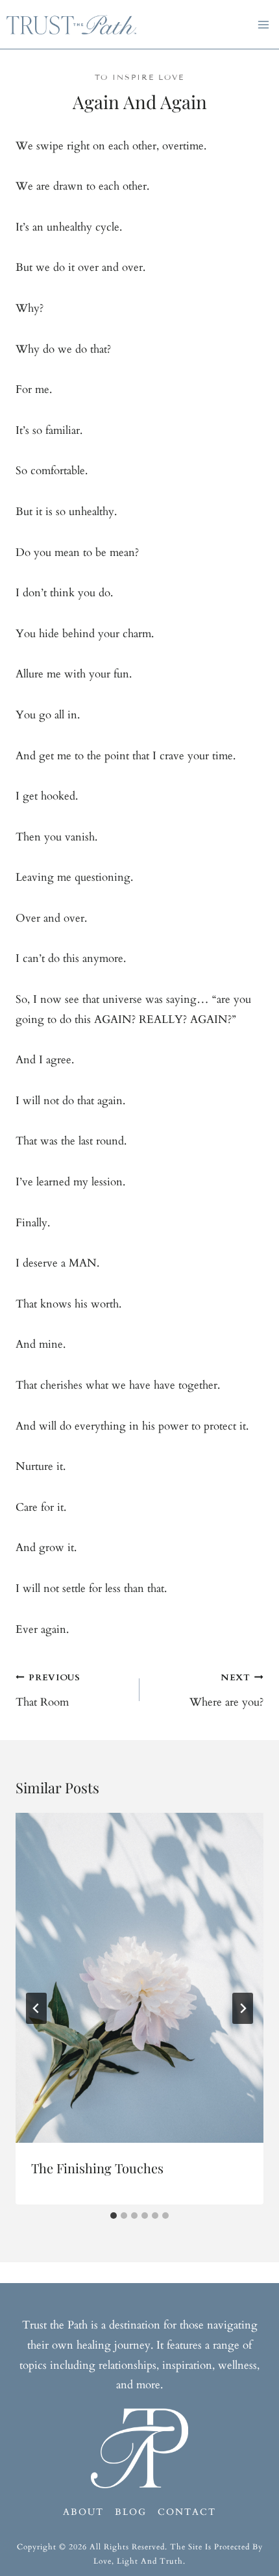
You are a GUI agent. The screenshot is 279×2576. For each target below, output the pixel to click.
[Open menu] (266, 24)
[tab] (114, 2216)
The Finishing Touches (97, 2168)
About (83, 2512)
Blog (131, 2512)
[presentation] (139, 1978)
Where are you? (226, 1691)
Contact (187, 2512)
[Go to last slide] (36, 2008)
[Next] (243, 2008)
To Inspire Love (139, 77)
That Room (48, 1691)
